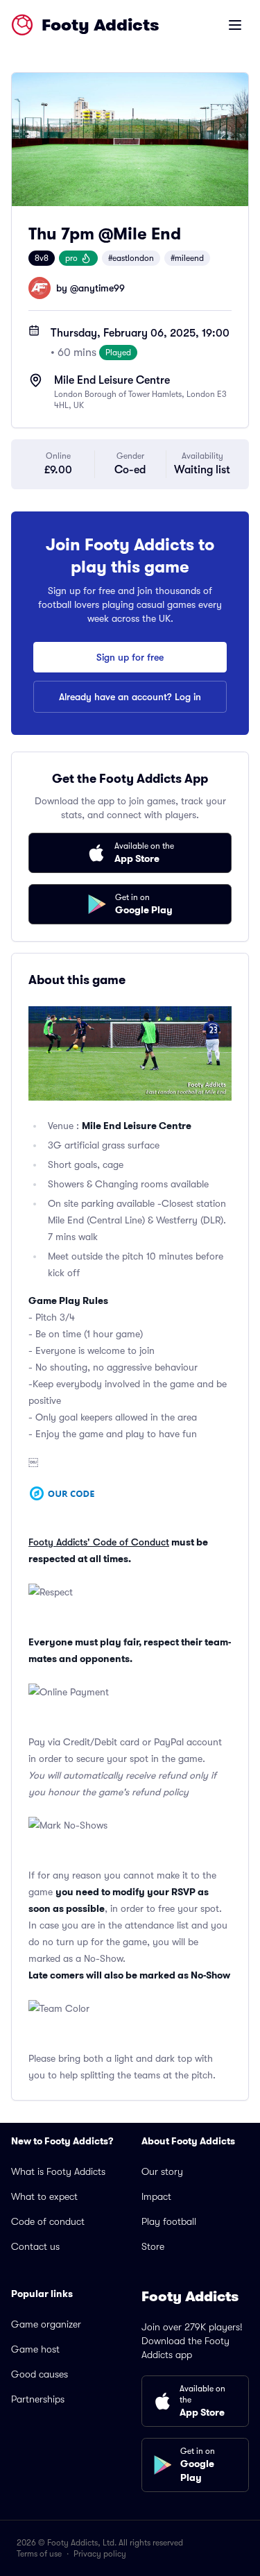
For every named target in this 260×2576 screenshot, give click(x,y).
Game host (35, 2349)
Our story (162, 2171)
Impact (156, 2196)
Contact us (35, 2246)
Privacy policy (100, 2554)
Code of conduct (48, 2221)
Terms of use (39, 2554)
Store (153, 2246)
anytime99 (102, 288)
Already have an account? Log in (130, 697)
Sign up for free (130, 657)
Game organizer (46, 2324)
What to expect (44, 2196)
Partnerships (38, 2399)
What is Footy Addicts (58, 2171)
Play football (169, 2221)
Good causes (40, 2374)
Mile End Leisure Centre (112, 380)
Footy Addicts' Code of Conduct (99, 1542)
